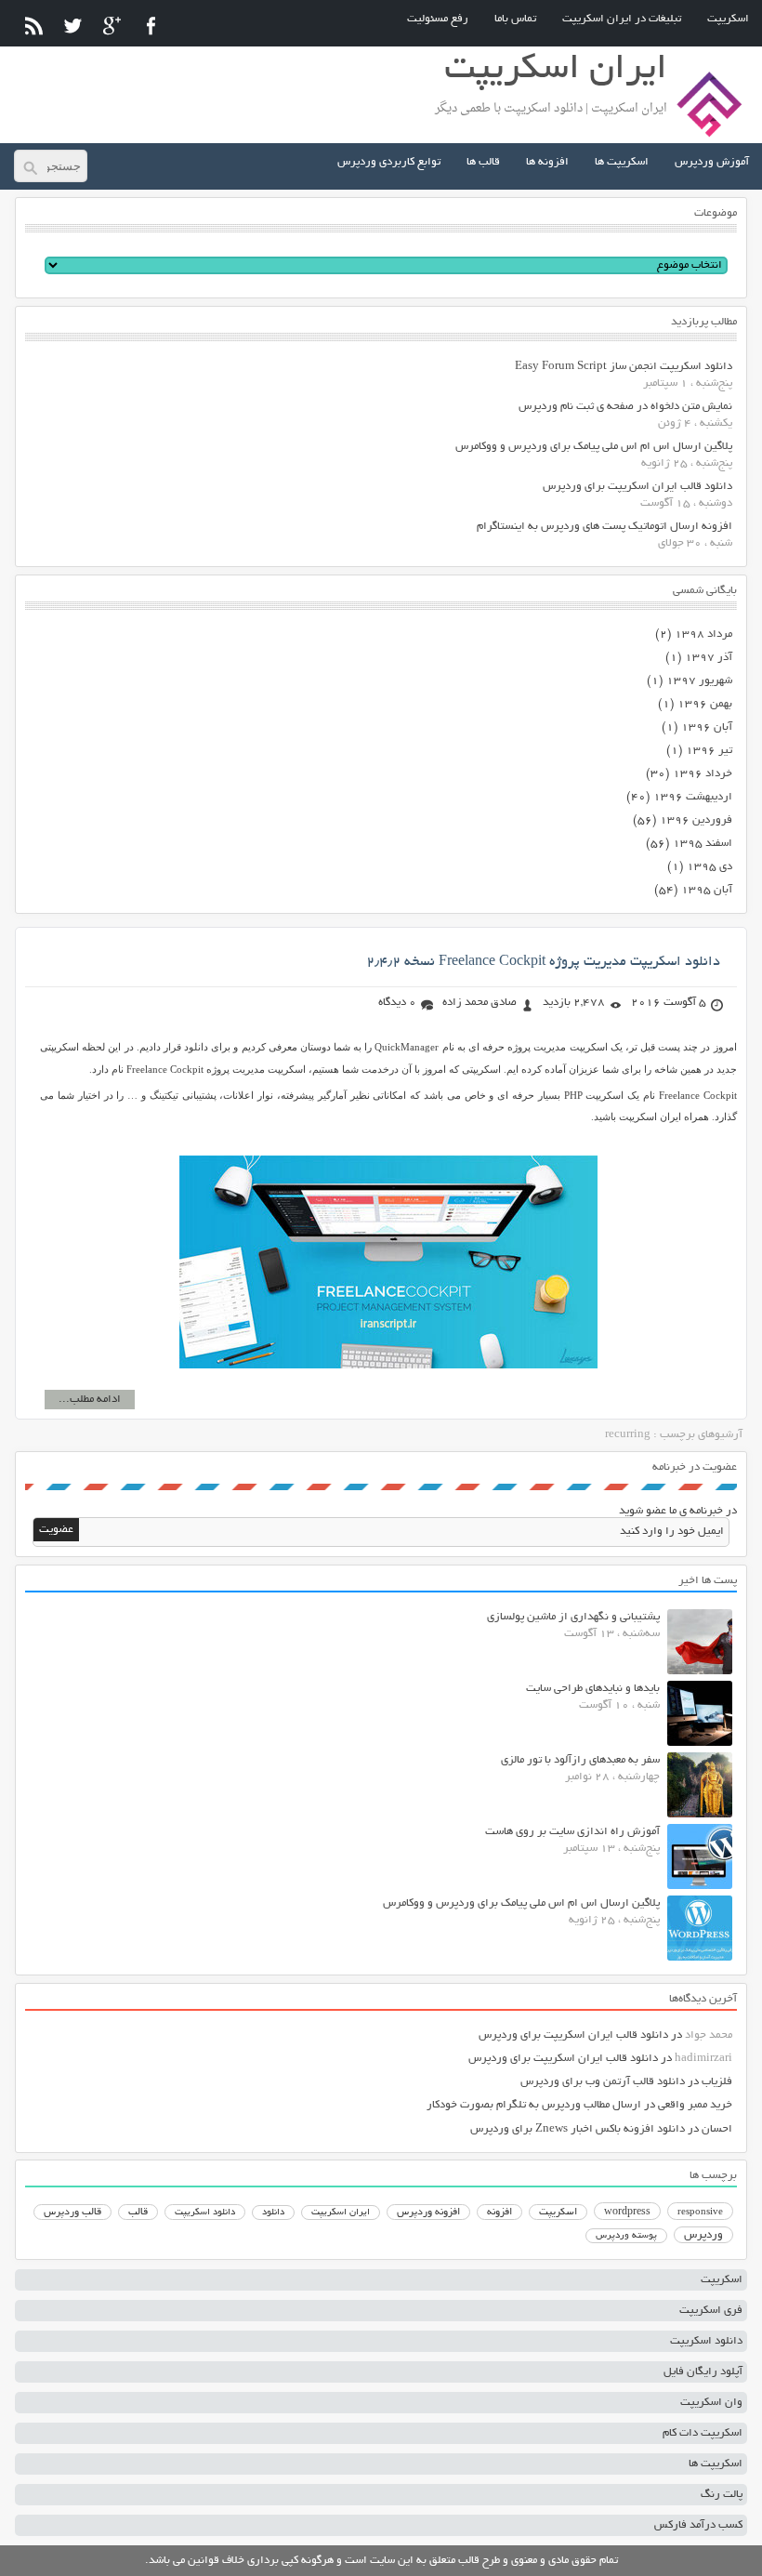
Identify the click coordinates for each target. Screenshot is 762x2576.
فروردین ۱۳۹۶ (696, 820)
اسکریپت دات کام (703, 2433)
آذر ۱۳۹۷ (709, 658)
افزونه (499, 2213)
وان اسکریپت (711, 2403)
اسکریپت (728, 19)
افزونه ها (547, 162)
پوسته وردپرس (626, 2236)
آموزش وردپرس (712, 162)
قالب (138, 2213)
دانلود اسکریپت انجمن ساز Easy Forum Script (624, 367)
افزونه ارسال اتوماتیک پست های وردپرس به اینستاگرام (604, 527)
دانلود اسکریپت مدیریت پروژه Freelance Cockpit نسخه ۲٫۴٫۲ (543, 962)
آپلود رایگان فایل (703, 2372)
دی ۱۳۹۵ (709, 867)
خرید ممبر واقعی (695, 2105)
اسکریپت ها (622, 162)
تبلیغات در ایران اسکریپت (622, 19)
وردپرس (703, 2235)
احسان (717, 2129)
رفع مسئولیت (438, 19)
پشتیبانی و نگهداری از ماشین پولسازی (573, 1617)
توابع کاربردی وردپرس (389, 162)
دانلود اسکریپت (205, 2213)
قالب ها (483, 162)
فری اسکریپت (711, 2311)
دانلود (273, 2213)
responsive (700, 2213)
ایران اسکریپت (341, 2213)
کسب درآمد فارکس (698, 2525)
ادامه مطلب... (90, 1400)
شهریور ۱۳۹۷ (699, 681)
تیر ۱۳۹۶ (709, 751)
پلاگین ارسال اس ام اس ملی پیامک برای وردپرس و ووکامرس (594, 447)
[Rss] (34, 26)
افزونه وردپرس (428, 2213)
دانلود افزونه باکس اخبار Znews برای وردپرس (578, 2129)
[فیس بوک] (151, 26)
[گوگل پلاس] (112, 26)
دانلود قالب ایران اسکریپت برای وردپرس (637, 487)
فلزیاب (717, 2082)
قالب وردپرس (72, 2213)
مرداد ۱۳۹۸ (703, 634)
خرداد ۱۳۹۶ (703, 774)
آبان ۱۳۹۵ (707, 890)
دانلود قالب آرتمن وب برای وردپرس (603, 2082)
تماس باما (515, 19)
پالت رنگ (722, 2495)
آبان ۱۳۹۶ (707, 727)
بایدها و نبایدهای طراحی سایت (593, 1689)
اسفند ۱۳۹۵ (703, 844)
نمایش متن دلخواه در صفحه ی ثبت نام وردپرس (625, 407)
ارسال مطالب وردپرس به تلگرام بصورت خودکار (534, 2105)
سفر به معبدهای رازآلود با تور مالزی (580, 1760)
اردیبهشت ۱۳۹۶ (693, 797)
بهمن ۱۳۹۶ (705, 704)
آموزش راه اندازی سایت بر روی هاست (572, 1832)
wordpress (627, 2213)
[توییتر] (73, 26)
